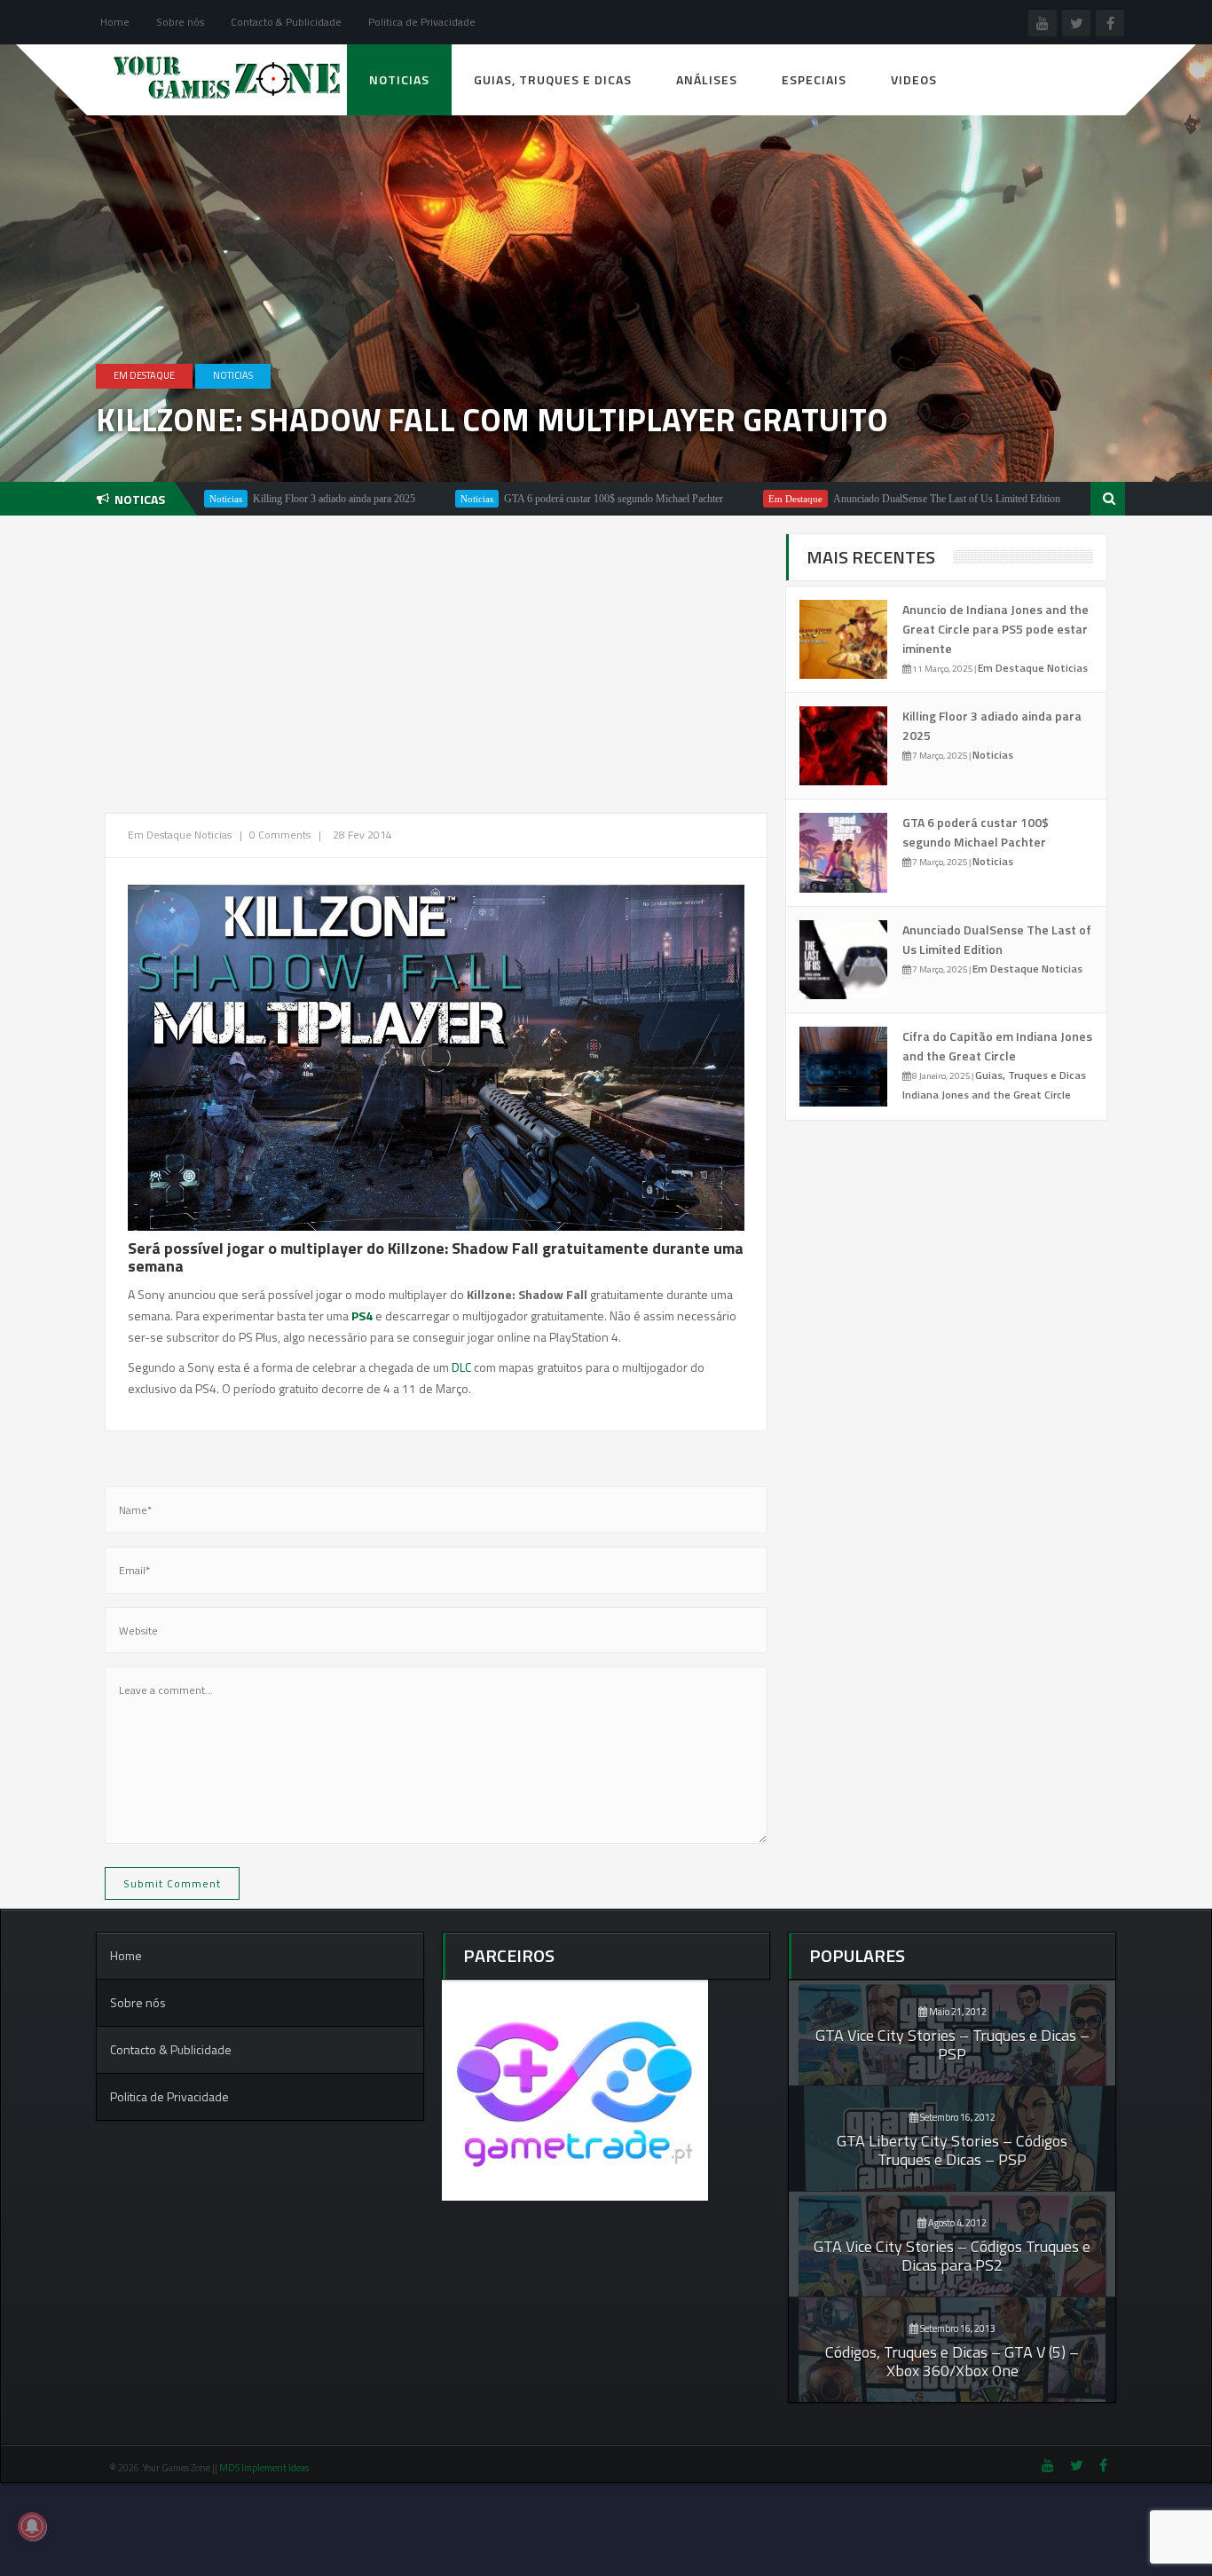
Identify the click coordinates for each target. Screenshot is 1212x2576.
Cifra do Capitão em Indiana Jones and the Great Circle (997, 1046)
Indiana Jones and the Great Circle (987, 1095)
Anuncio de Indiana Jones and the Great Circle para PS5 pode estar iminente (996, 629)
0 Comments (280, 835)
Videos (914, 79)
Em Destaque (144, 375)
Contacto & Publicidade (286, 22)
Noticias (399, 79)
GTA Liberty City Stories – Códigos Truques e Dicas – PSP (952, 2150)
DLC (463, 1367)
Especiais (814, 79)
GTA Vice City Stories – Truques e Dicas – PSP (952, 2044)
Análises (707, 79)
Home (115, 22)
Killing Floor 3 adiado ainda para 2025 (254, 499)
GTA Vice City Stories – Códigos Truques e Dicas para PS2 (952, 2256)
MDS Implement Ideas (265, 2468)
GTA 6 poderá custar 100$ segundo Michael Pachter (534, 499)
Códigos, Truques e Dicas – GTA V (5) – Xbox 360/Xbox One (952, 2361)
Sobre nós (180, 22)
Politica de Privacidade (422, 22)
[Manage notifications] (32, 2526)
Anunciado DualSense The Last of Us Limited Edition (867, 499)
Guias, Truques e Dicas (553, 79)
